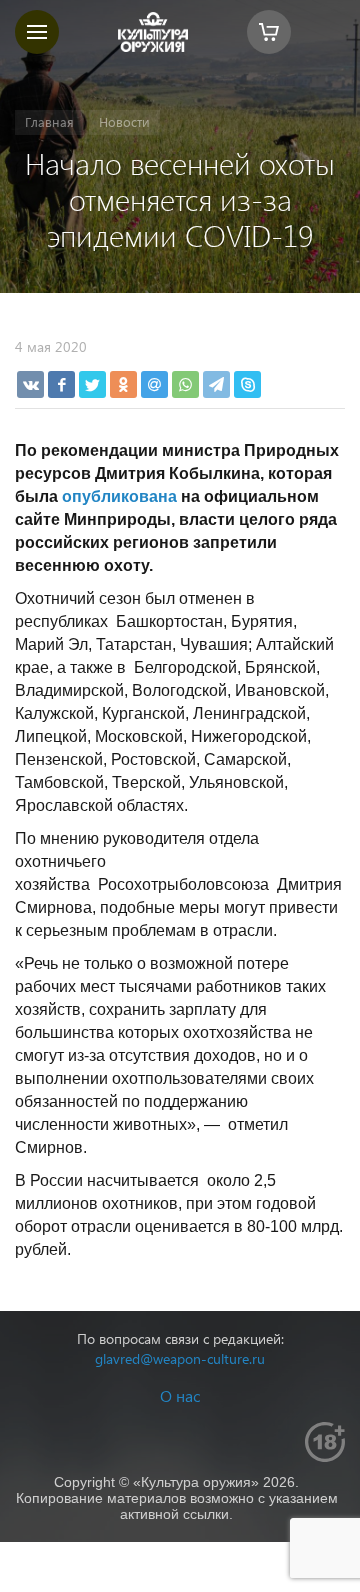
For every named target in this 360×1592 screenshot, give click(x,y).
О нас (180, 1395)
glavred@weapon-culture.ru (180, 1358)
